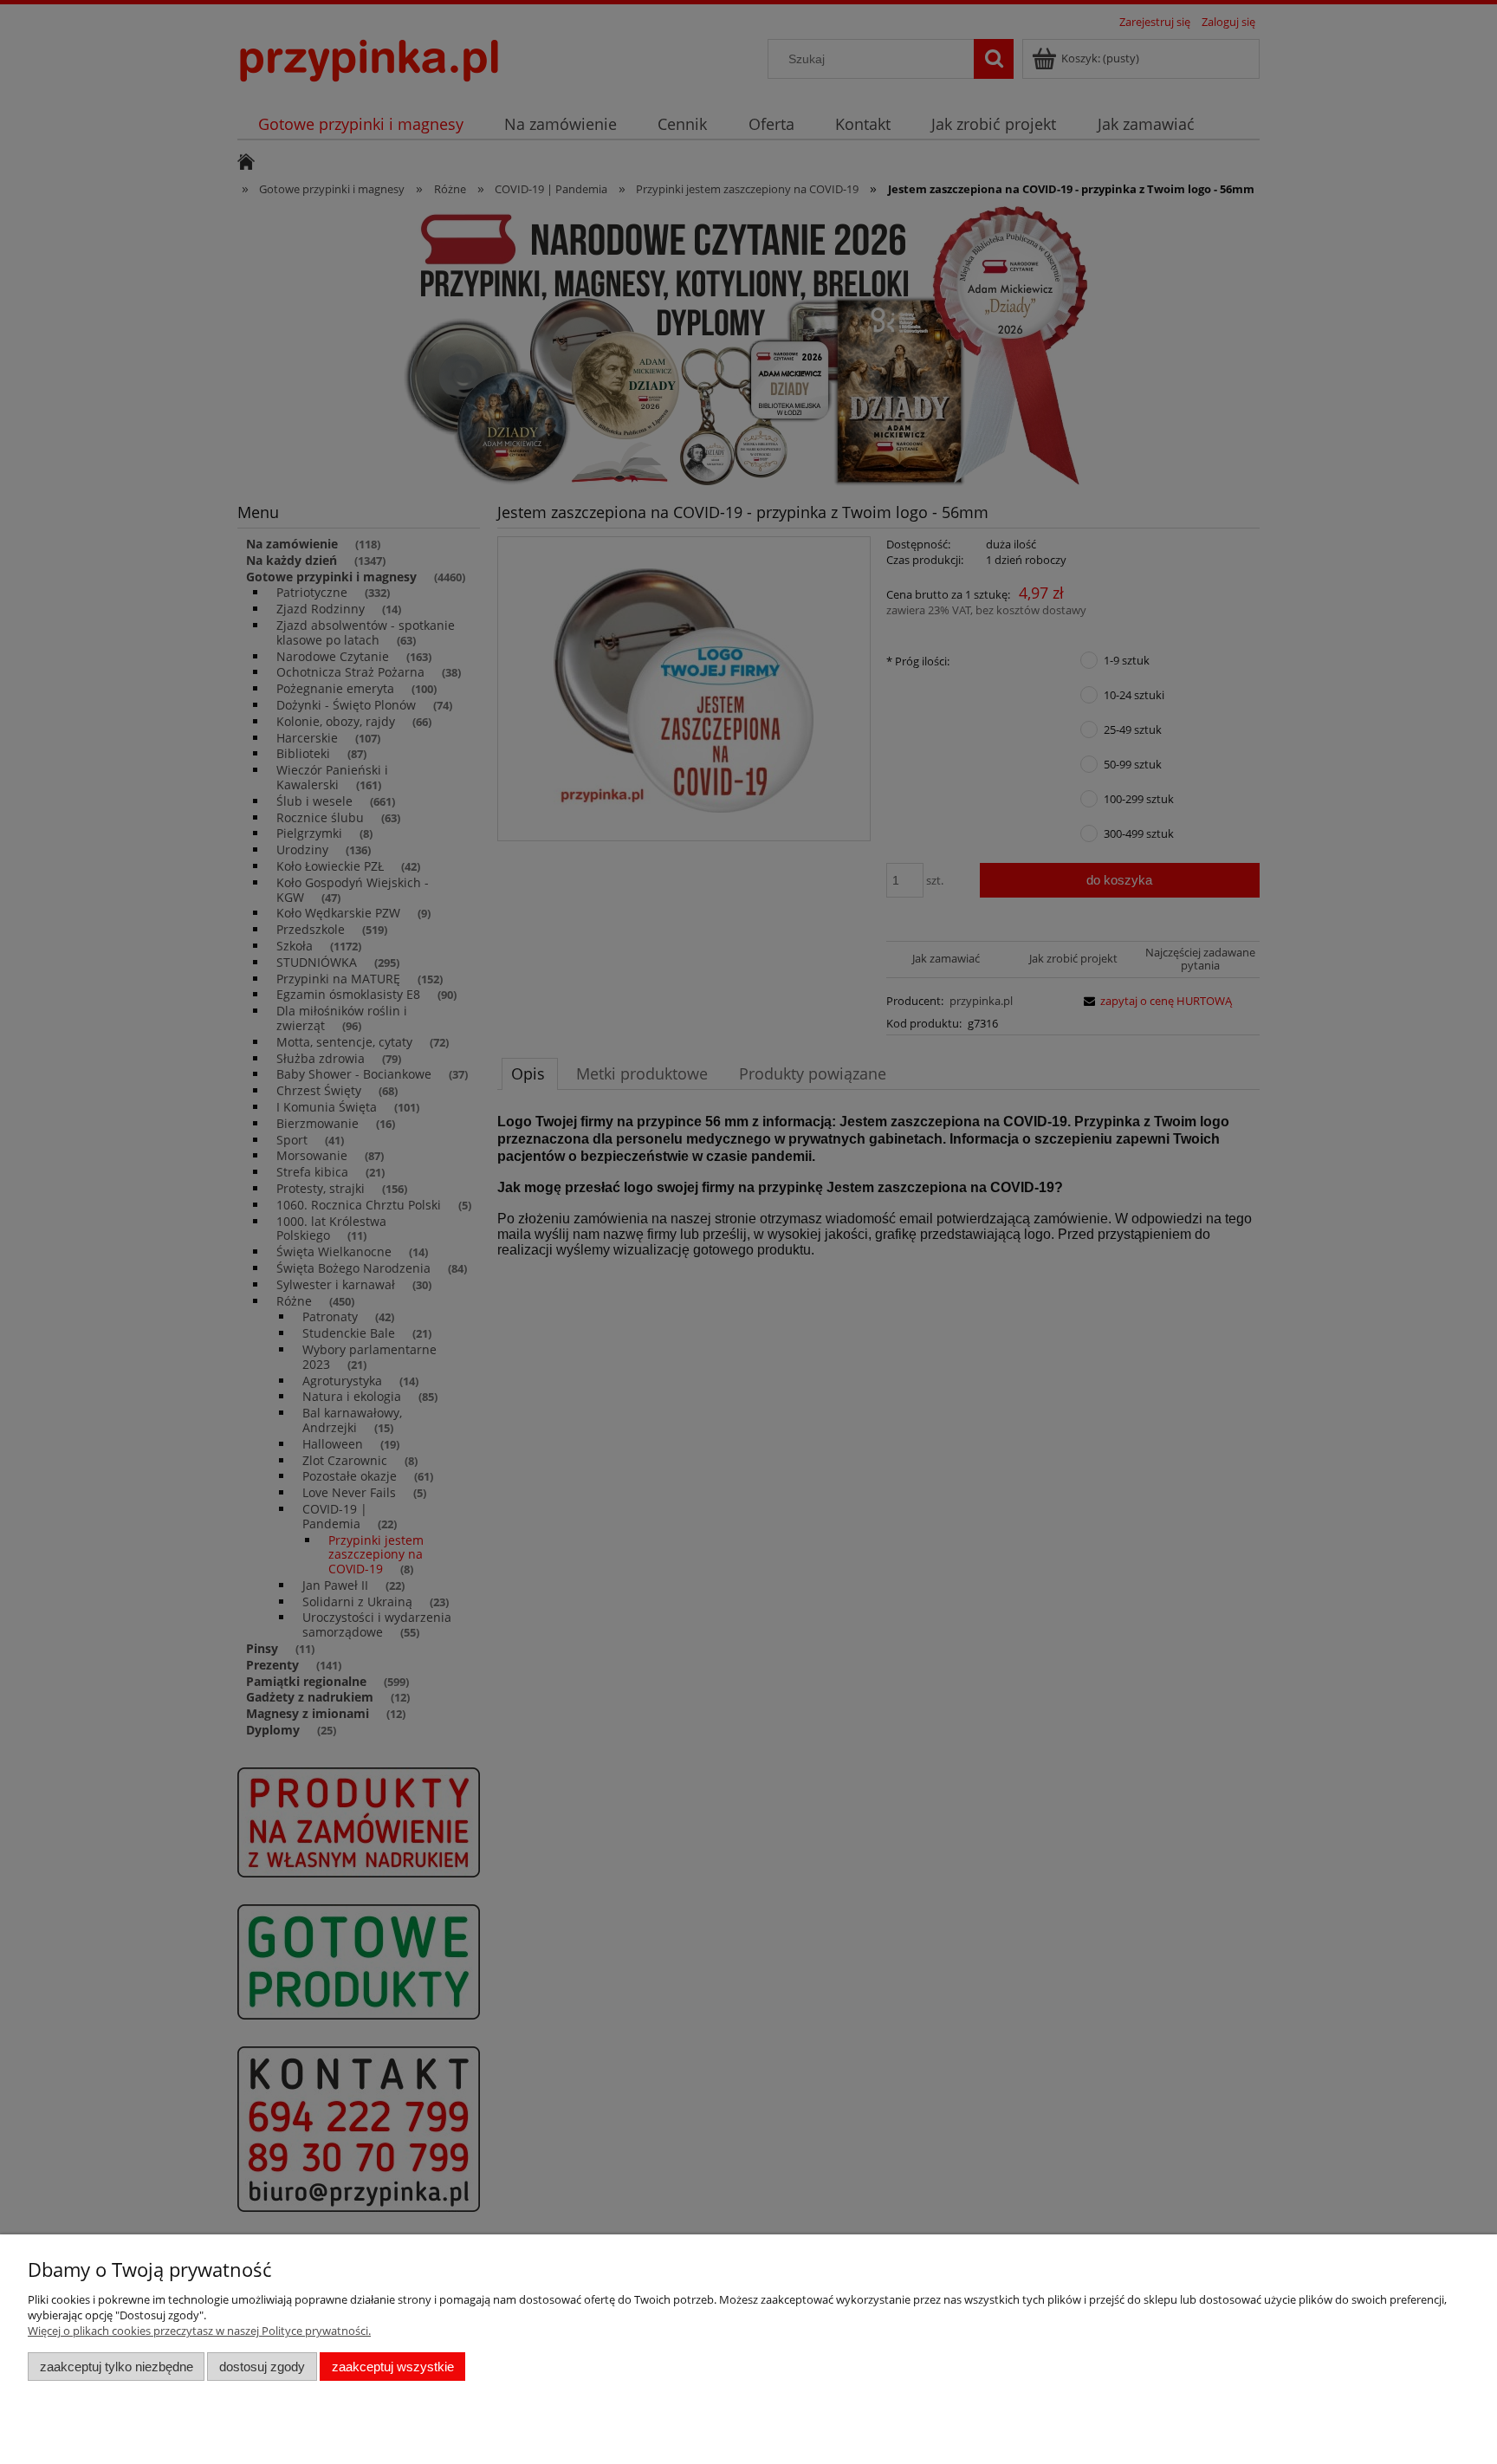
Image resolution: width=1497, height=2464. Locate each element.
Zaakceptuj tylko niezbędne (117, 2367)
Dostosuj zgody (262, 2367)
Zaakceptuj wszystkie (393, 2367)
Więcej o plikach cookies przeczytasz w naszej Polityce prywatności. (199, 2331)
